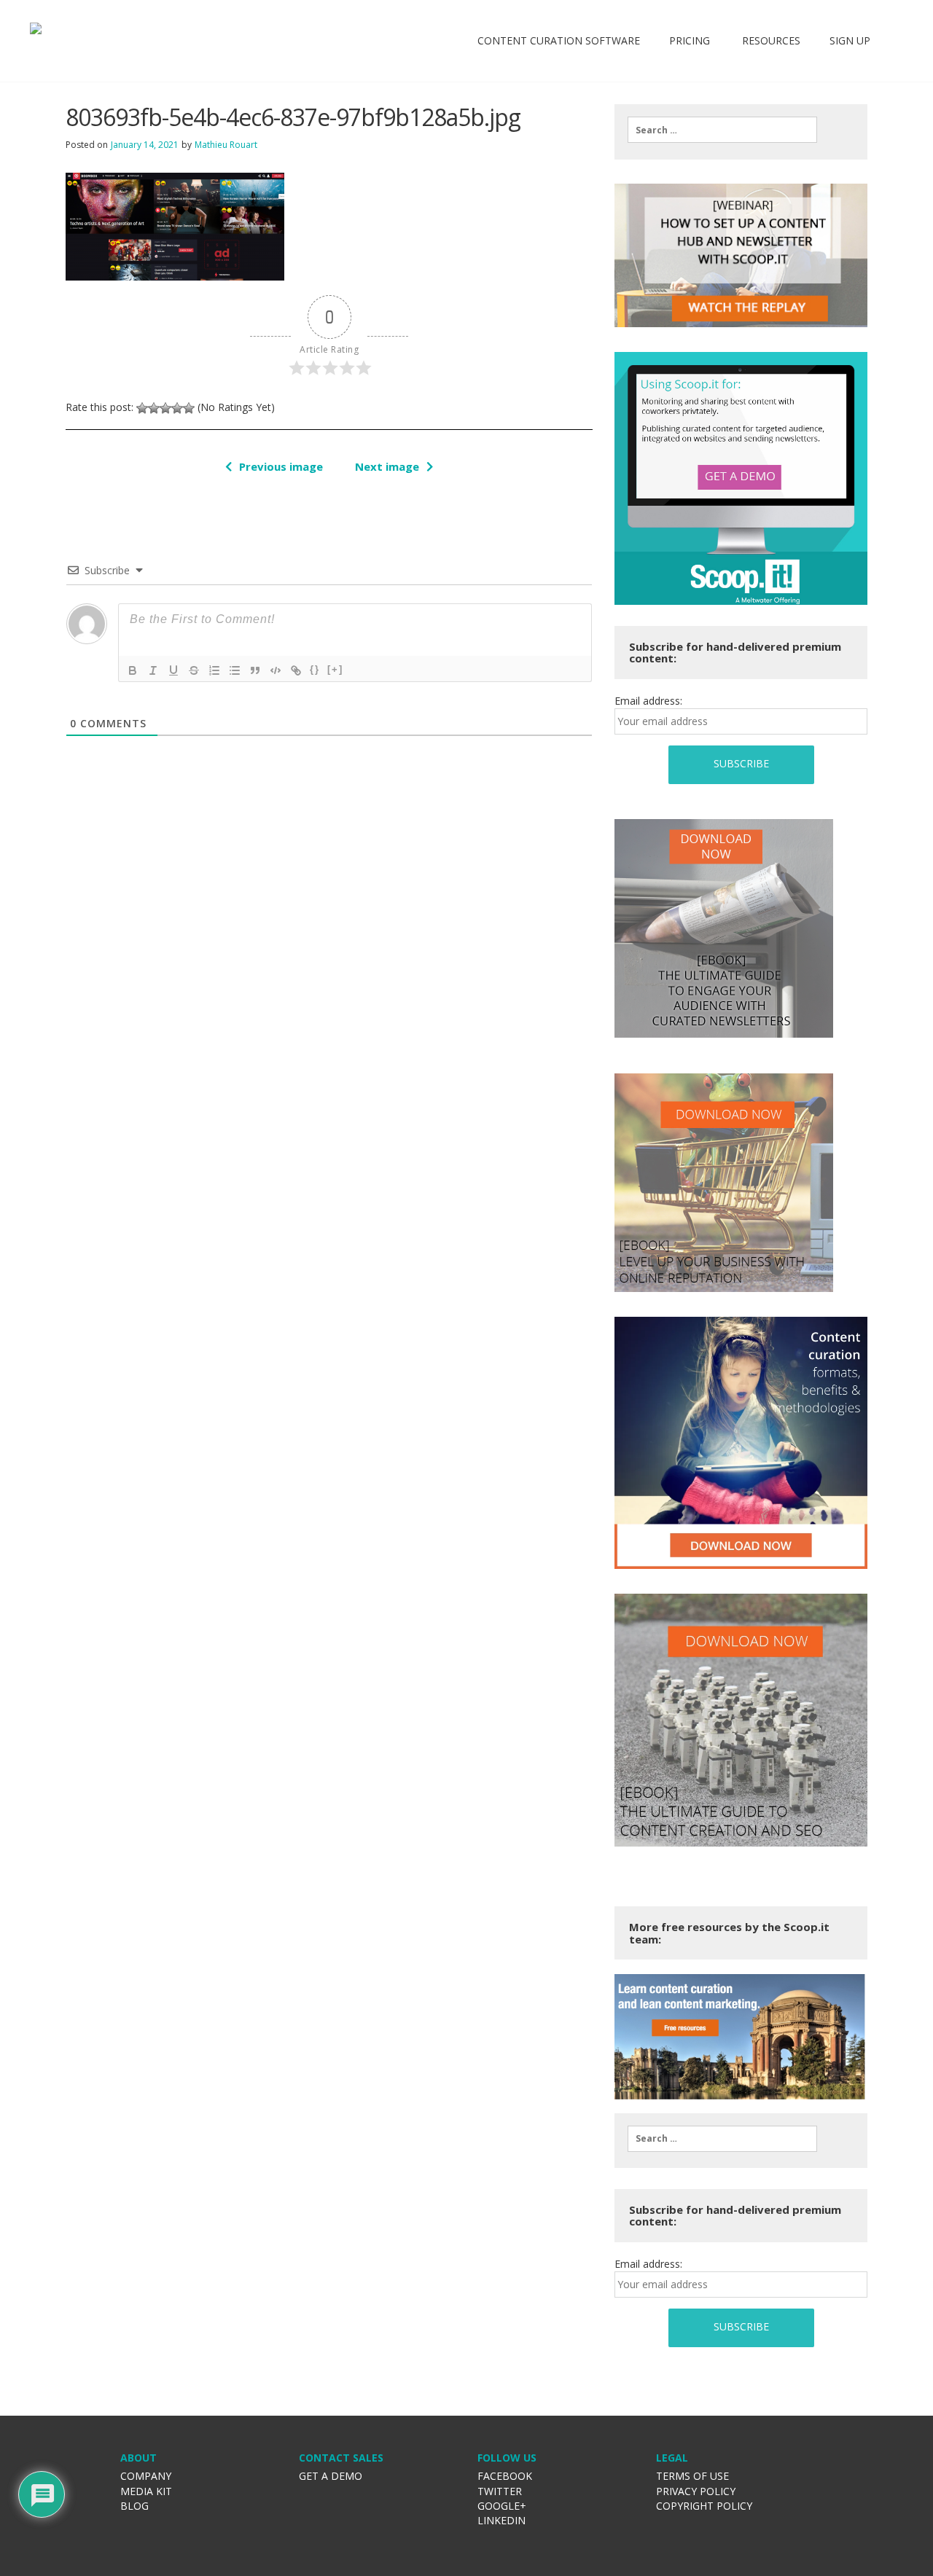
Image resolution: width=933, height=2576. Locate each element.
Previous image (281, 466)
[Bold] (133, 670)
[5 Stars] (189, 408)
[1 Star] (142, 408)
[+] (335, 669)
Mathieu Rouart (226, 145)
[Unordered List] (235, 670)
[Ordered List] (214, 670)
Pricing (690, 40)
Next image (387, 466)
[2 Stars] (154, 408)
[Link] (296, 670)
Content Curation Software (559, 40)
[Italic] (153, 670)
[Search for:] (722, 130)
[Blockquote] (255, 670)
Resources (770, 40)
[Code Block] (276, 670)
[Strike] (194, 670)
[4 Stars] (177, 408)
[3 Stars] (165, 408)
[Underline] (173, 670)
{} (315, 669)
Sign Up (850, 40)
